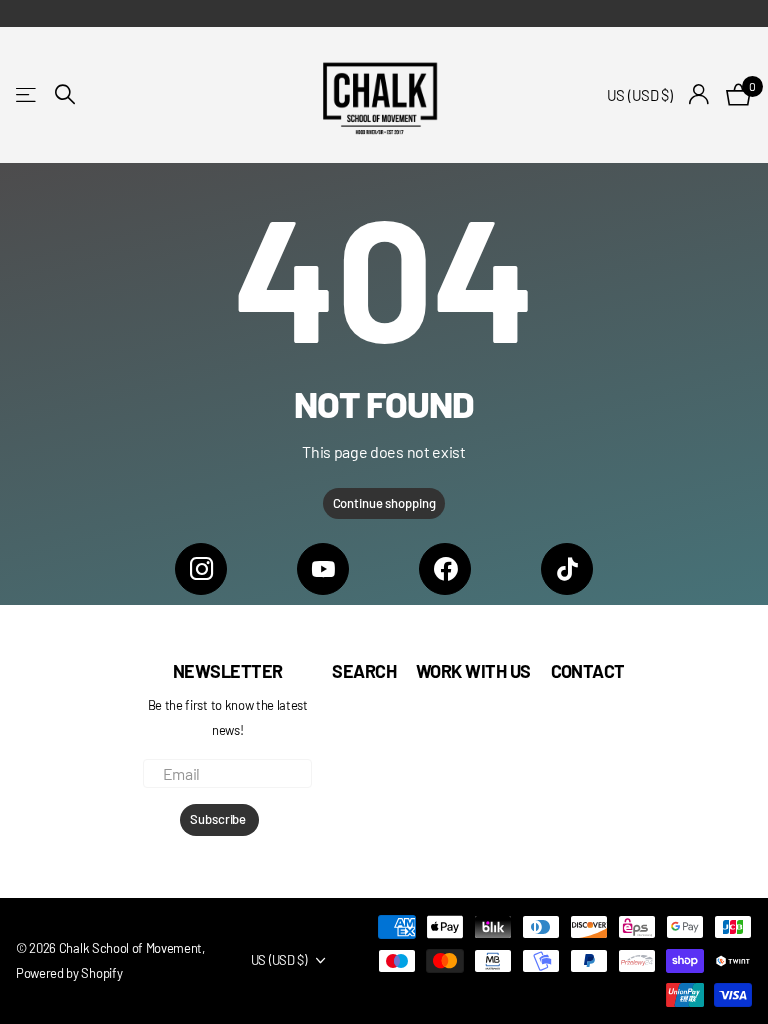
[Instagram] (201, 569)
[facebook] (445, 569)
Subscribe (219, 819)
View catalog (27, 94)
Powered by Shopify (69, 973)
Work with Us (473, 671)
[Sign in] (699, 94)
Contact (588, 671)
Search (364, 671)
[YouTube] (323, 569)
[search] (65, 94)
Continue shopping (384, 503)
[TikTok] (567, 569)
